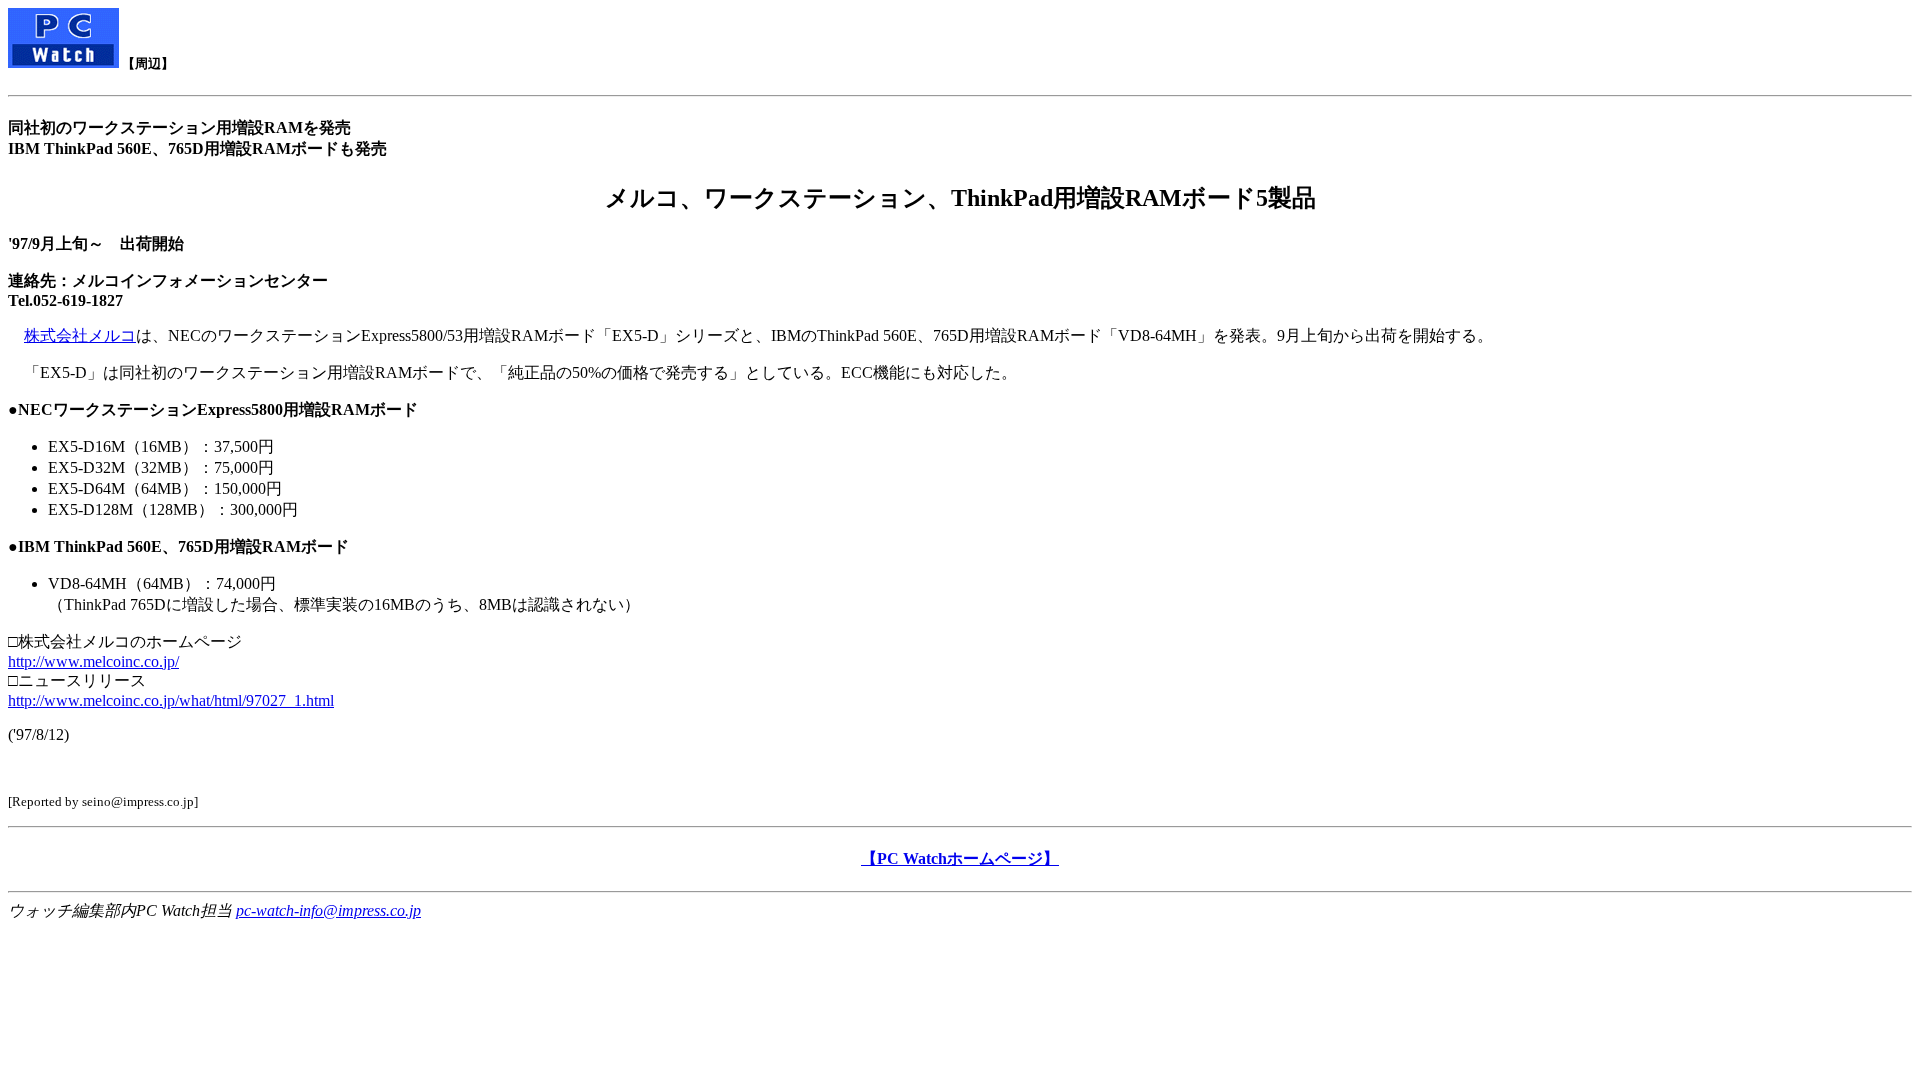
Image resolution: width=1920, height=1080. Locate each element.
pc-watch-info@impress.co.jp (328, 910)
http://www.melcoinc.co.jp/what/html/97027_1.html (171, 700)
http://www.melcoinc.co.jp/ (93, 661)
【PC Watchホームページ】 (960, 858)
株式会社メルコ (80, 335)
